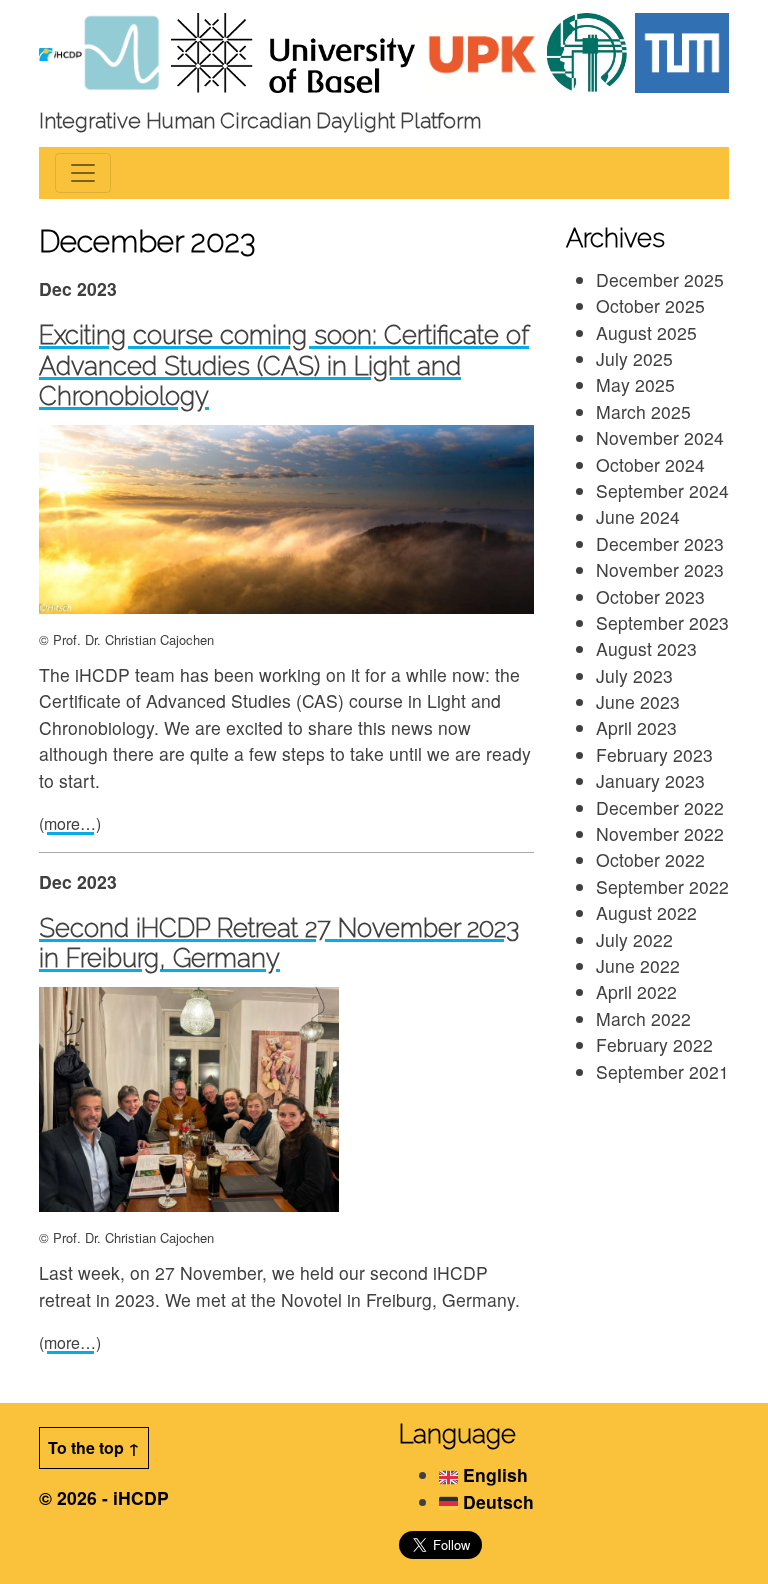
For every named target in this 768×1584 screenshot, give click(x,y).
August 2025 (646, 332)
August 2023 (646, 648)
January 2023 (650, 780)
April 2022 (636, 991)
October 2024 (650, 464)
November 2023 (660, 569)
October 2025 (650, 305)
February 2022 (654, 1044)
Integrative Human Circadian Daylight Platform (260, 120)
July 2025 (634, 358)
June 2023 (638, 701)
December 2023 (660, 543)
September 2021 (662, 1071)
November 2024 (660, 437)
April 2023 (636, 727)
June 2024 (638, 516)
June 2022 (638, 965)
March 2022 (643, 1018)
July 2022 (634, 939)
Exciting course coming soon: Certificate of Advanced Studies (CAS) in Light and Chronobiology (284, 365)
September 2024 (662, 490)
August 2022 (646, 912)
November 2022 (660, 833)
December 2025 (660, 279)
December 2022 (660, 807)
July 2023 (634, 675)
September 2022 (662, 886)
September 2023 (662, 622)
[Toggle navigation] (83, 173)
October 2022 (650, 859)
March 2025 (643, 411)
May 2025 (635, 384)
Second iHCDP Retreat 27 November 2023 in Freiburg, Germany (279, 943)
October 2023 (650, 596)
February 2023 (654, 754)
